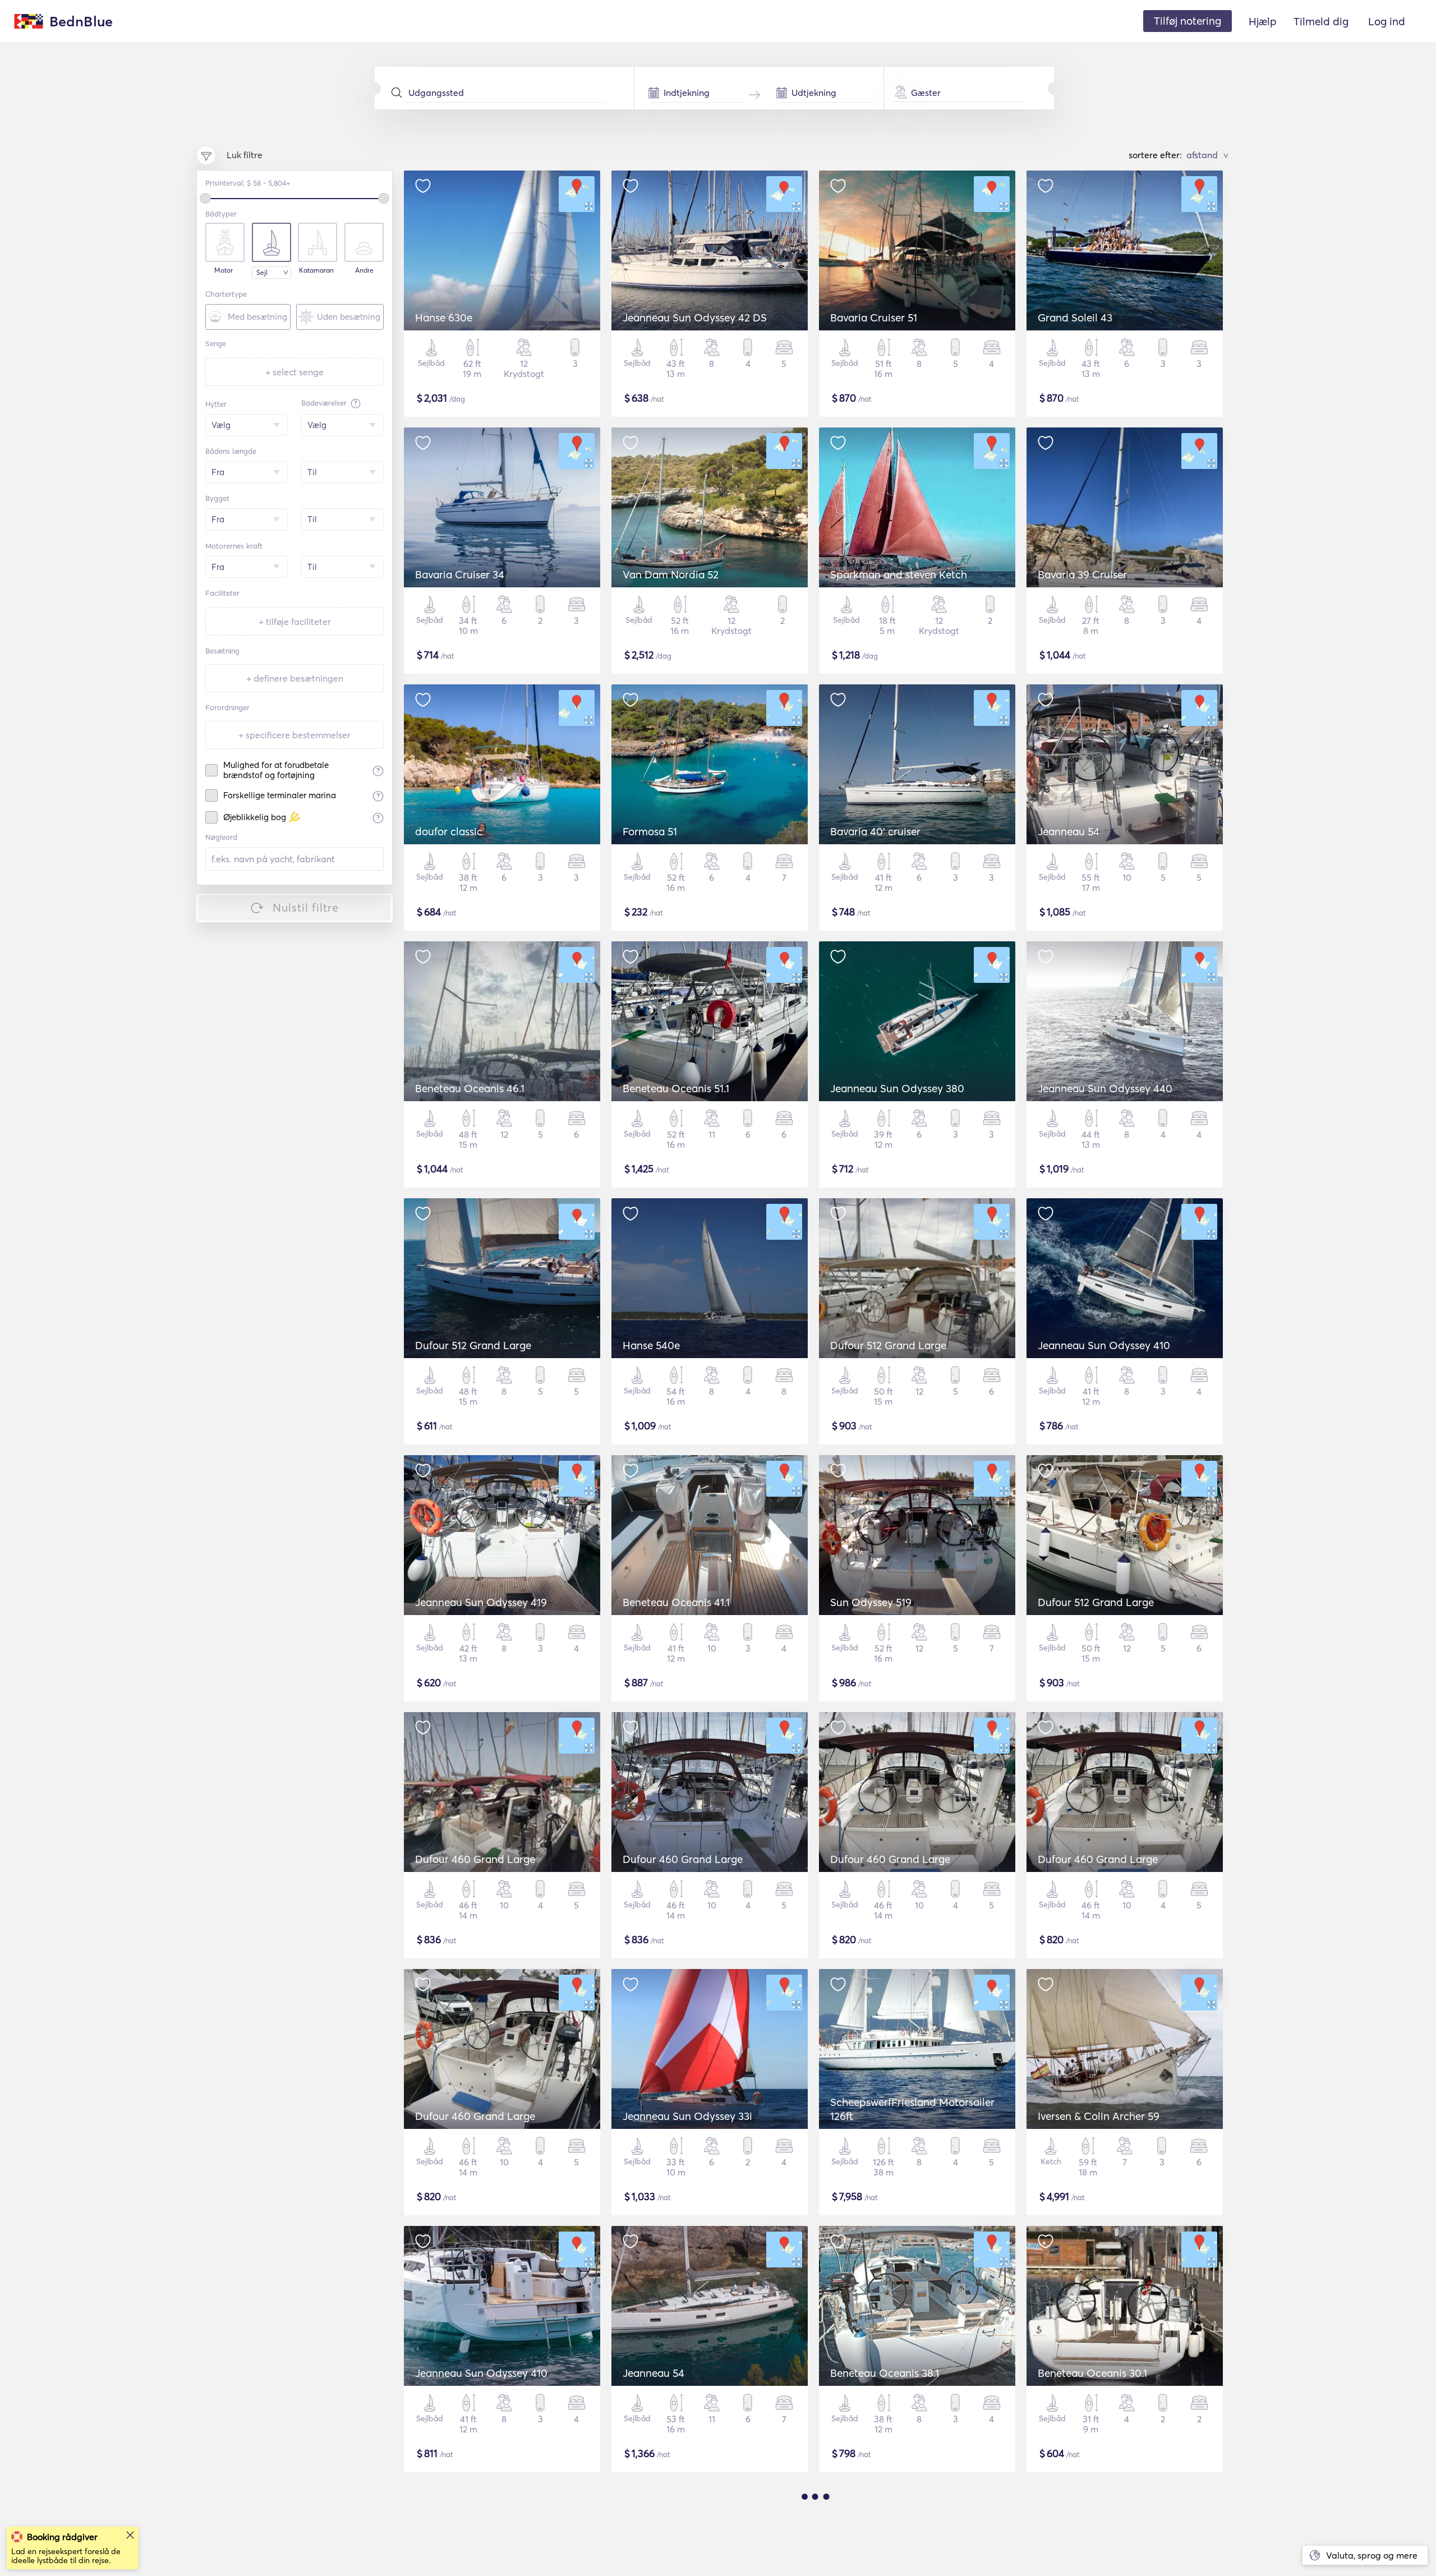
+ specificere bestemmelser (294, 735)
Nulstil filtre (306, 907)
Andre (364, 270)
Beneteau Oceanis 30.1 (1092, 2373)
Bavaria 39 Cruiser (1082, 574)
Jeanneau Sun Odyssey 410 (1104, 1345)
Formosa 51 (650, 831)
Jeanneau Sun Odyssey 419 (481, 1602)
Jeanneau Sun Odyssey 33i (687, 2116)
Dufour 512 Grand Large (473, 1345)
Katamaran (316, 270)
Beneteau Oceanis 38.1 (885, 2373)
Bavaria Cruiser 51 (874, 318)
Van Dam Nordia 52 (671, 574)
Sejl (262, 272)
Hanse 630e (444, 318)
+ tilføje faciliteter (295, 622)
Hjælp (1263, 21)
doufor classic (449, 831)
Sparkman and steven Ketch (899, 574)
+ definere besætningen (295, 678)
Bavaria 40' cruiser (875, 831)
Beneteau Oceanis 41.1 (676, 1602)
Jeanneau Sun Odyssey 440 (1105, 1088)
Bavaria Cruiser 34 (460, 574)
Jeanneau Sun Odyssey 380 (897, 1088)
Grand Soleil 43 (1075, 318)
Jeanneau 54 (1069, 831)
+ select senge (294, 372)
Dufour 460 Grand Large (475, 1859)
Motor (224, 270)
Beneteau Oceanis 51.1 (676, 1088)
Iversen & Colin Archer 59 (1099, 2116)
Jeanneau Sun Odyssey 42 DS (695, 318)
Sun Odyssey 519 (871, 1602)
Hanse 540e (651, 1345)
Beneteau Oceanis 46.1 (470, 1088)
